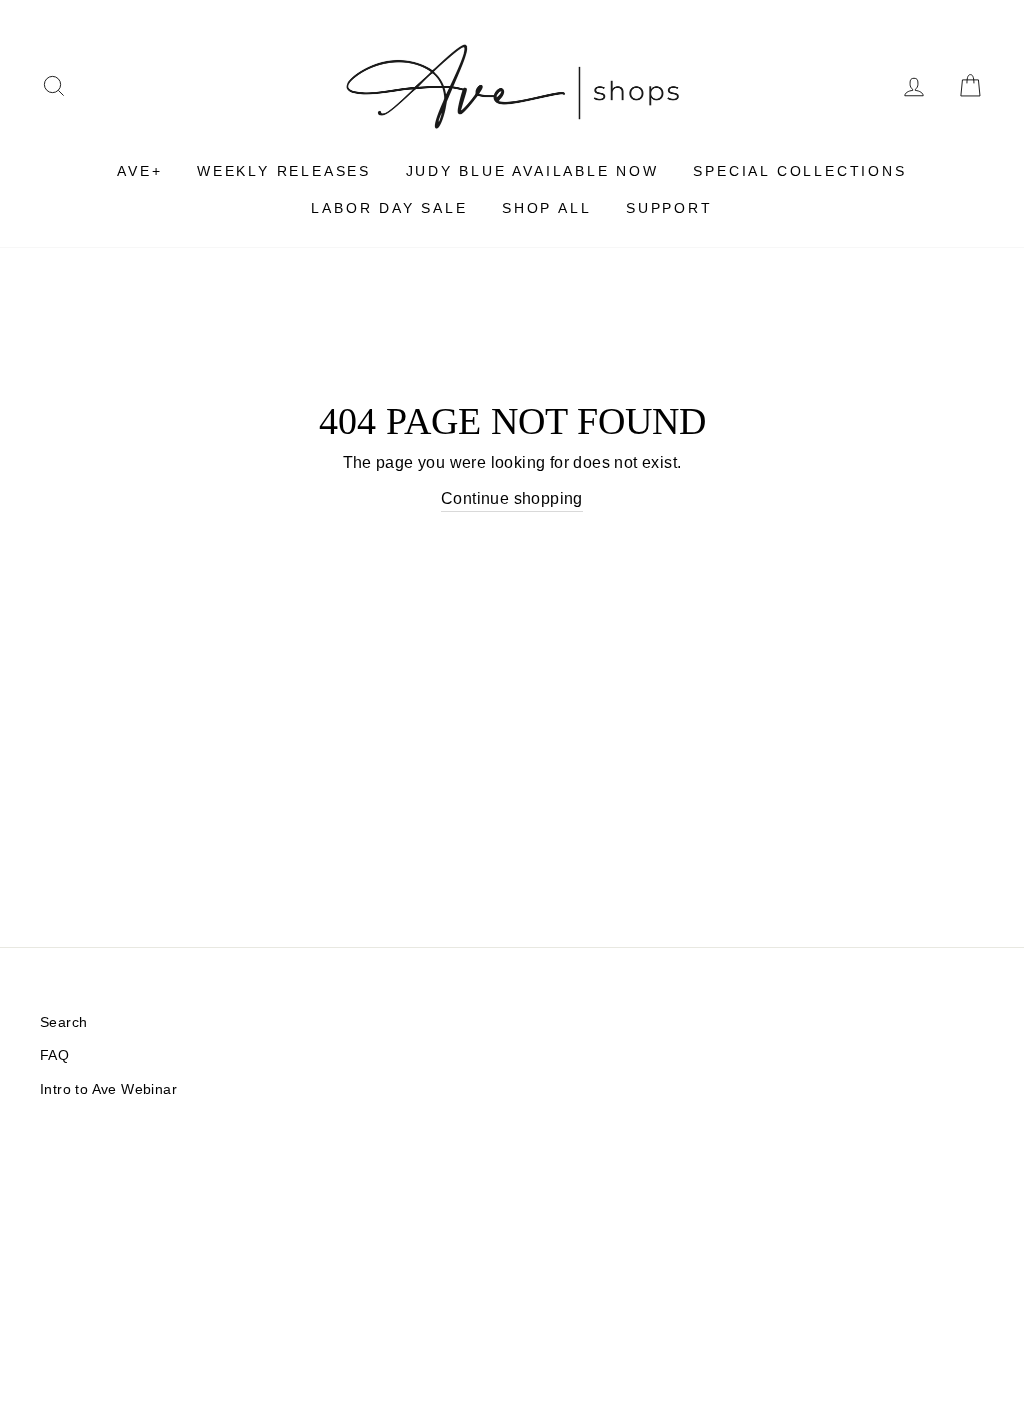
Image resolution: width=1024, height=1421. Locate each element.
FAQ (54, 1055)
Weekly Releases (284, 171)
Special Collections (799, 171)
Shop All (546, 208)
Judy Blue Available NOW (532, 171)
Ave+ (139, 171)
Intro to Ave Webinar (108, 1089)
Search (63, 1022)
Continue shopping (512, 498)
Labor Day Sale (389, 208)
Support (669, 208)
